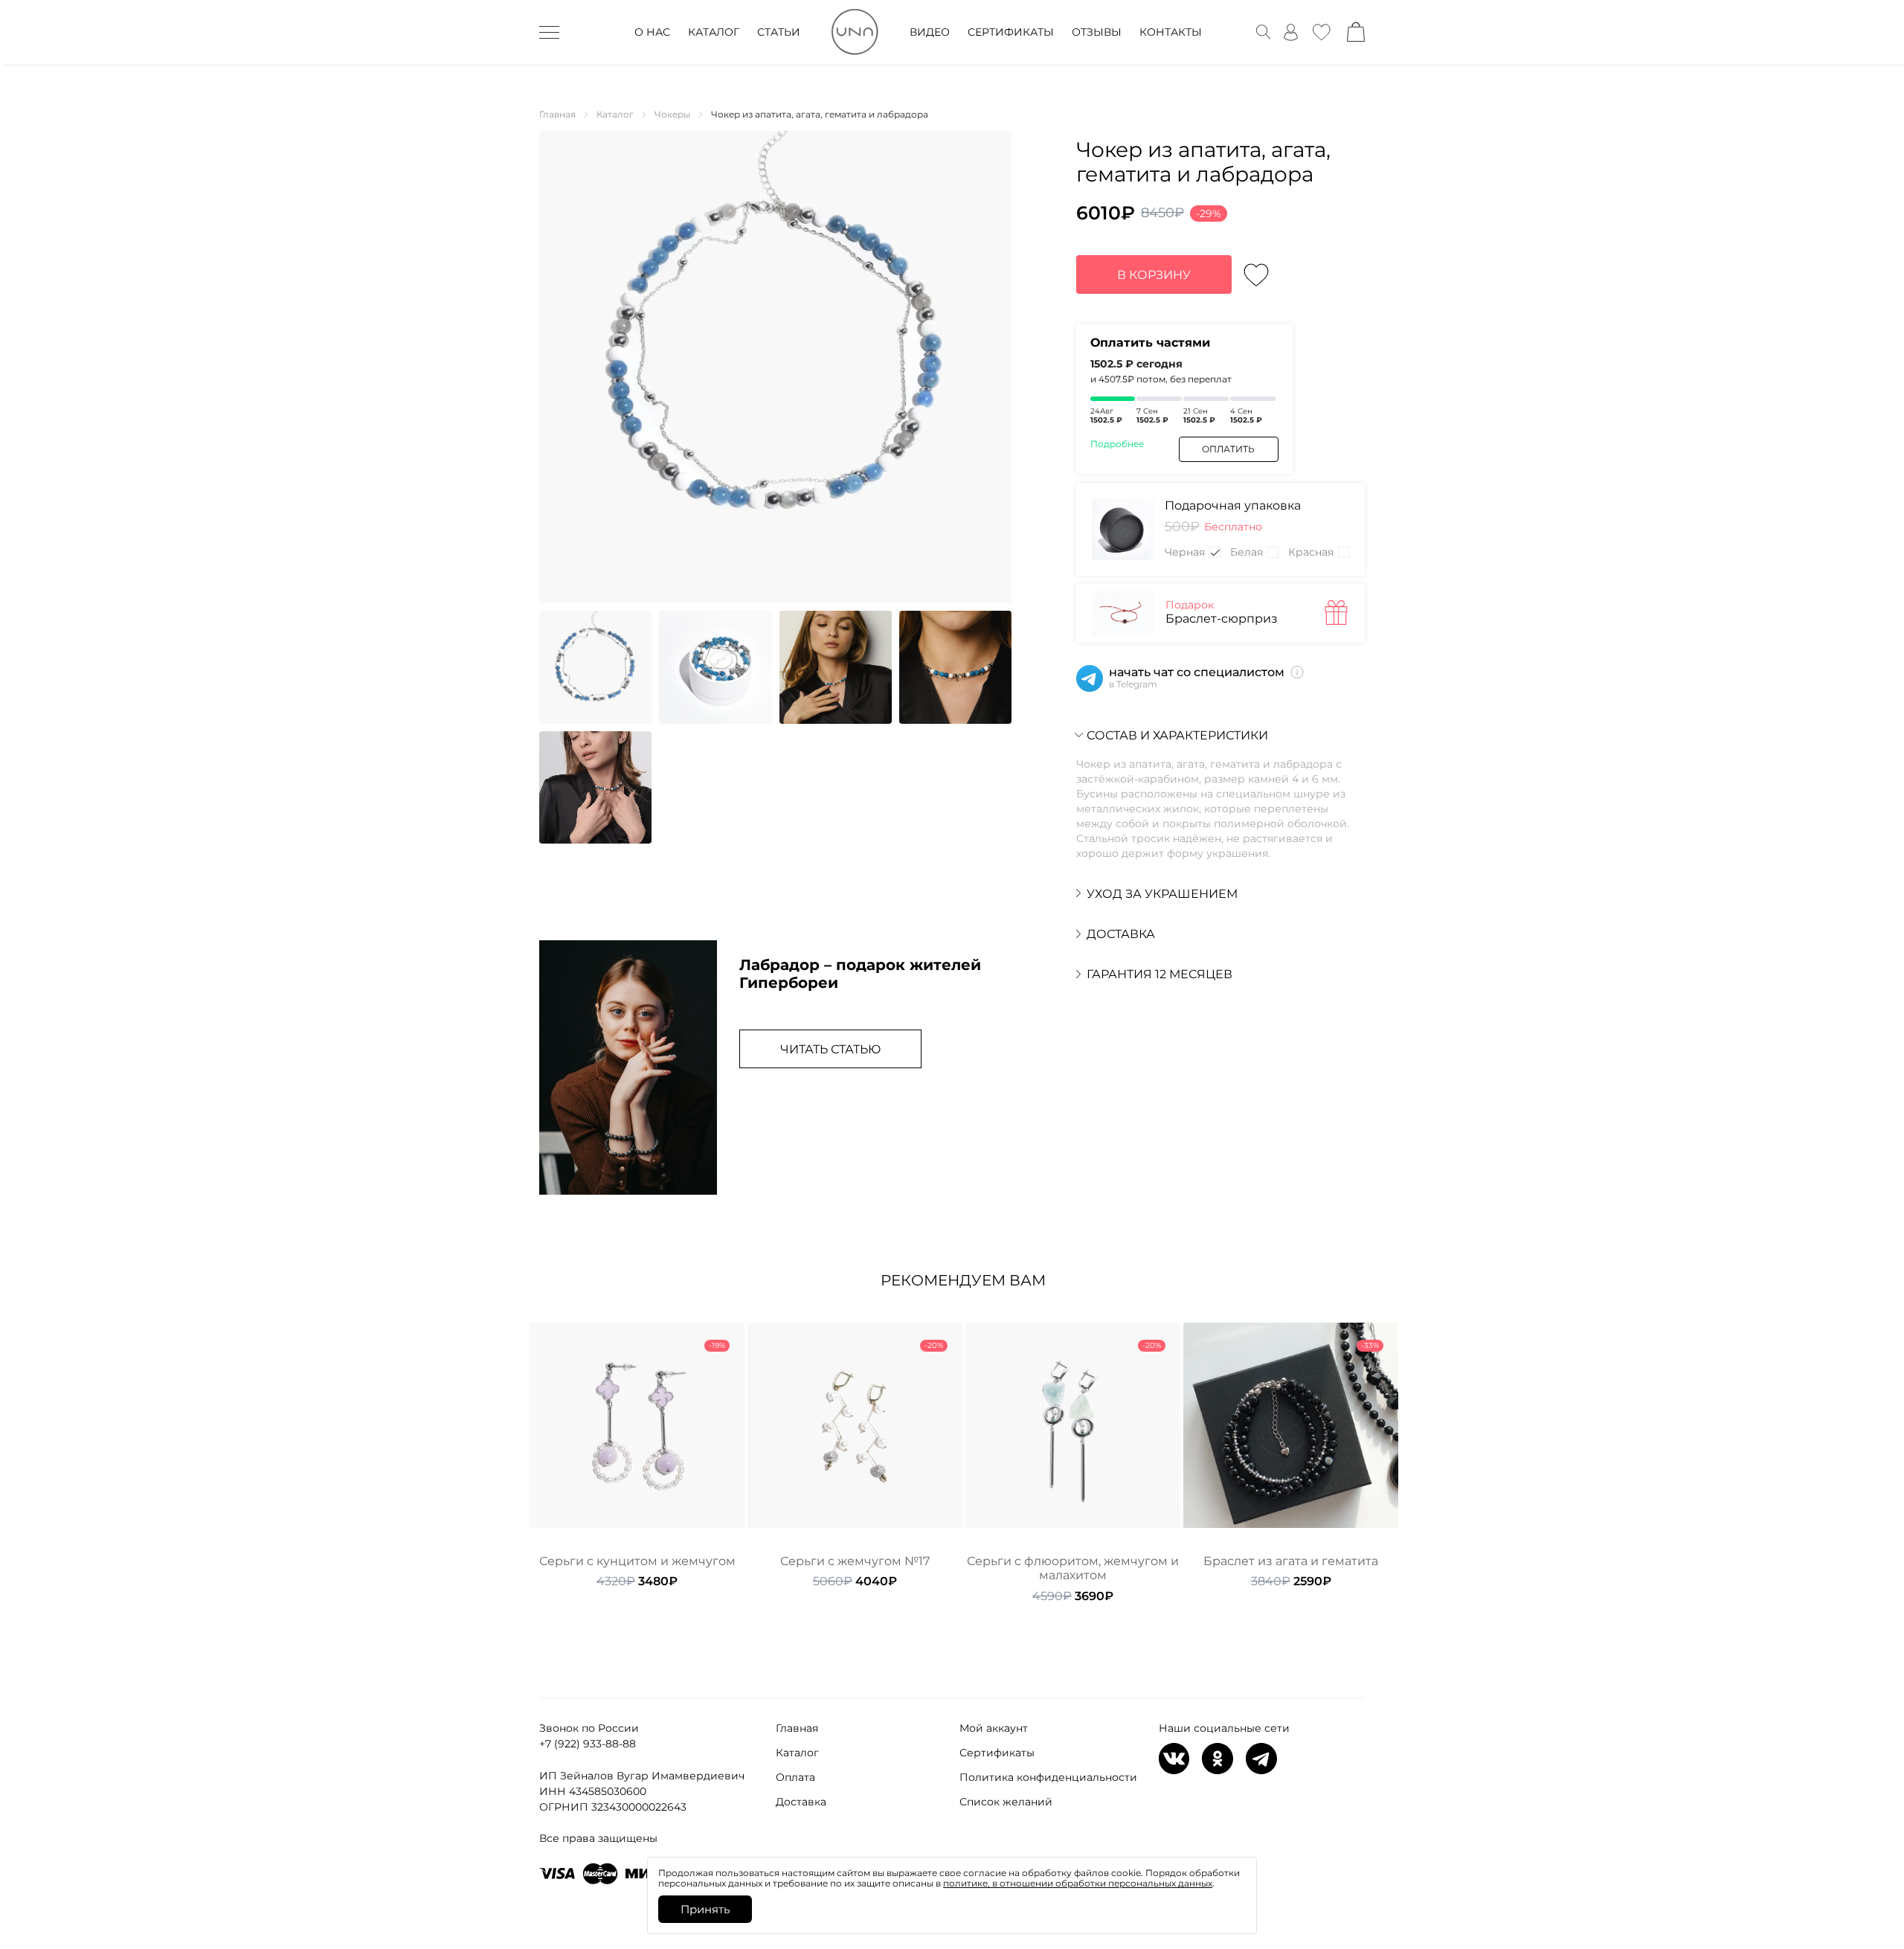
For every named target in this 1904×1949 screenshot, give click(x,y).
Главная (797, 1728)
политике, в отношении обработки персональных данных (1078, 1883)
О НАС (652, 32)
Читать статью (830, 1049)
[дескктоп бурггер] (549, 32)
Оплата (795, 1777)
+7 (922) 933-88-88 (588, 1744)
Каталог (797, 1753)
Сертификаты (997, 1753)
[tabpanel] (637, 1455)
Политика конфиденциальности (1048, 1777)
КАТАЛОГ (714, 32)
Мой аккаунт (994, 1728)
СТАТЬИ (779, 32)
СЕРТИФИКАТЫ (1011, 32)
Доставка (801, 1802)
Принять (705, 1909)
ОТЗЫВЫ (1097, 32)
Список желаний (1006, 1802)
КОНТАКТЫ (1171, 32)
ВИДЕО (930, 32)
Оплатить (1228, 449)
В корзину (1154, 275)
